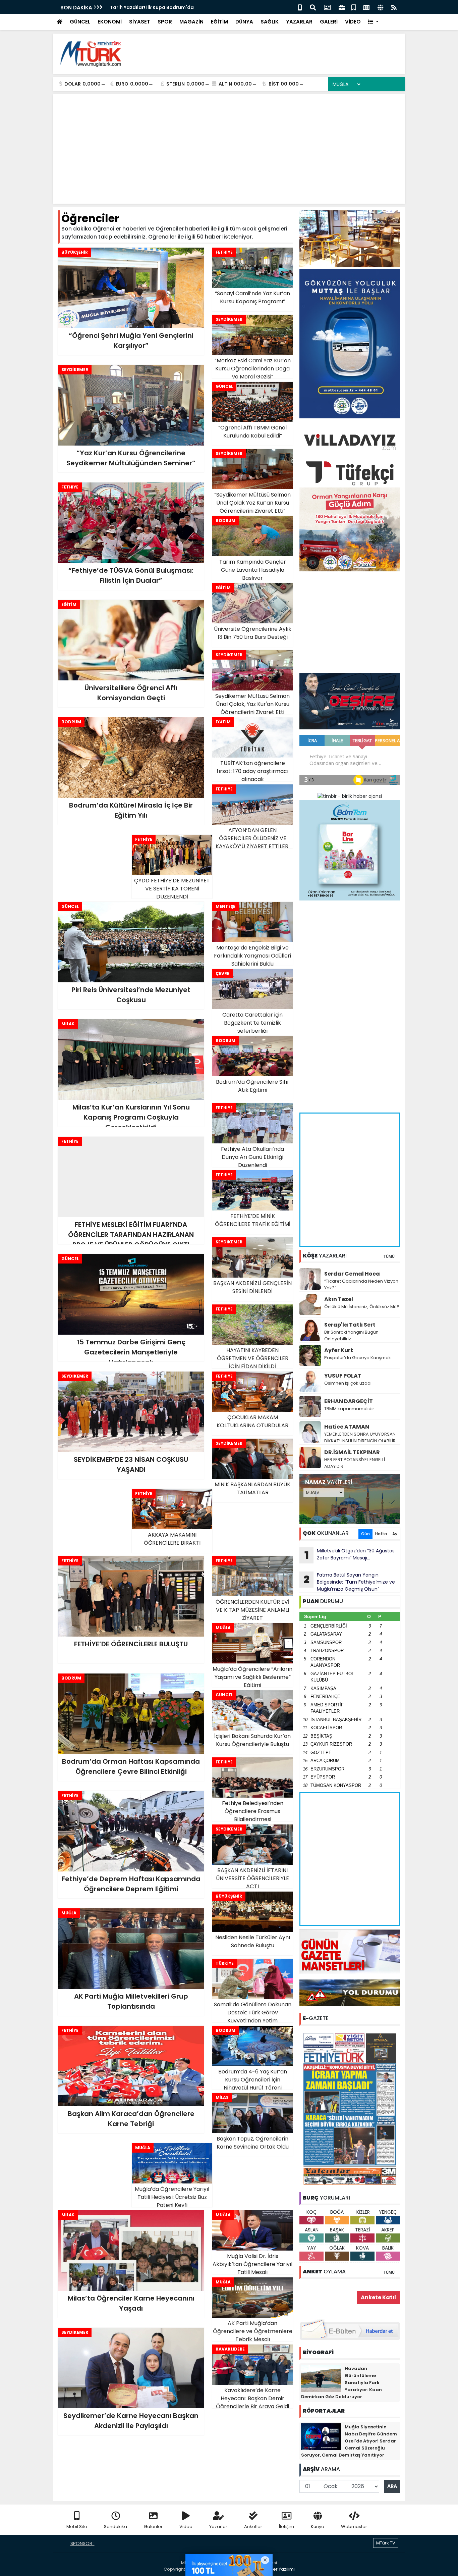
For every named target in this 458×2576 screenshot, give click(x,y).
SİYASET (140, 22)
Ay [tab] (395, 1534)
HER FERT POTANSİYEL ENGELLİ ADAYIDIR (355, 1463)
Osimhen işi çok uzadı (348, 1383)
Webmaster (354, 2527)
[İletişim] (327, 7)
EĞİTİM (219, 22)
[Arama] (313, 7)
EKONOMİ (110, 22)
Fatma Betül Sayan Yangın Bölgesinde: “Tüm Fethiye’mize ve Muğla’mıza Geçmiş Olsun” (349, 1582)
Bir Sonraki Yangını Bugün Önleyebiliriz (351, 1335)
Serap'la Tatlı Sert (350, 1325)
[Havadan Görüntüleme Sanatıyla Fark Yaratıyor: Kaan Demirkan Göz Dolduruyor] (321, 2378)
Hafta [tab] (381, 1534)
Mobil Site (77, 2527)
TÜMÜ (389, 1256)
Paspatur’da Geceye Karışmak (358, 1358)
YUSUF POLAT (343, 1376)
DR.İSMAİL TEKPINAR (352, 1452)
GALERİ (329, 22)
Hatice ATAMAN (347, 1427)
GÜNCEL (80, 22)
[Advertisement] (278, 54)
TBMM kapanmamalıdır (349, 1409)
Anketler (253, 2527)
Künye (318, 2527)
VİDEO (353, 22)
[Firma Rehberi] (342, 7)
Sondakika (116, 2527)
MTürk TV (386, 2543)
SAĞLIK (270, 22)
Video (186, 2527)
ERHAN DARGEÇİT (349, 1401)
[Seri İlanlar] (354, 7)
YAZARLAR (299, 22)
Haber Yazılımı (279, 2569)
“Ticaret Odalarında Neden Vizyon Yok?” (361, 1284)
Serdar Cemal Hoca (352, 1274)
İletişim (287, 2527)
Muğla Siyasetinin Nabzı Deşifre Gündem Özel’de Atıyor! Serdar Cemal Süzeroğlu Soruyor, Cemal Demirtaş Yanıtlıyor (349, 2441)
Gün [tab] (365, 1534)
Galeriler (153, 2527)
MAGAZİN (191, 22)
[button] (373, 22)
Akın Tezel (339, 1299)
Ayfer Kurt (339, 1350)
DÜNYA (244, 22)
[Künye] (380, 7)
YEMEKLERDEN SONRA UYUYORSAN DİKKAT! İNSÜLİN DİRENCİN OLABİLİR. (360, 1437)
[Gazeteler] (366, 7)
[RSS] (394, 7)
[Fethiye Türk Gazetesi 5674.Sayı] (350, 2109)
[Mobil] (300, 7)
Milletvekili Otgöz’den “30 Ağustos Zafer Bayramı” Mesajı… (350, 1555)
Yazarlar (218, 2527)
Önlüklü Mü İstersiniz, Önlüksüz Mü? (362, 1307)
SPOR (165, 22)
